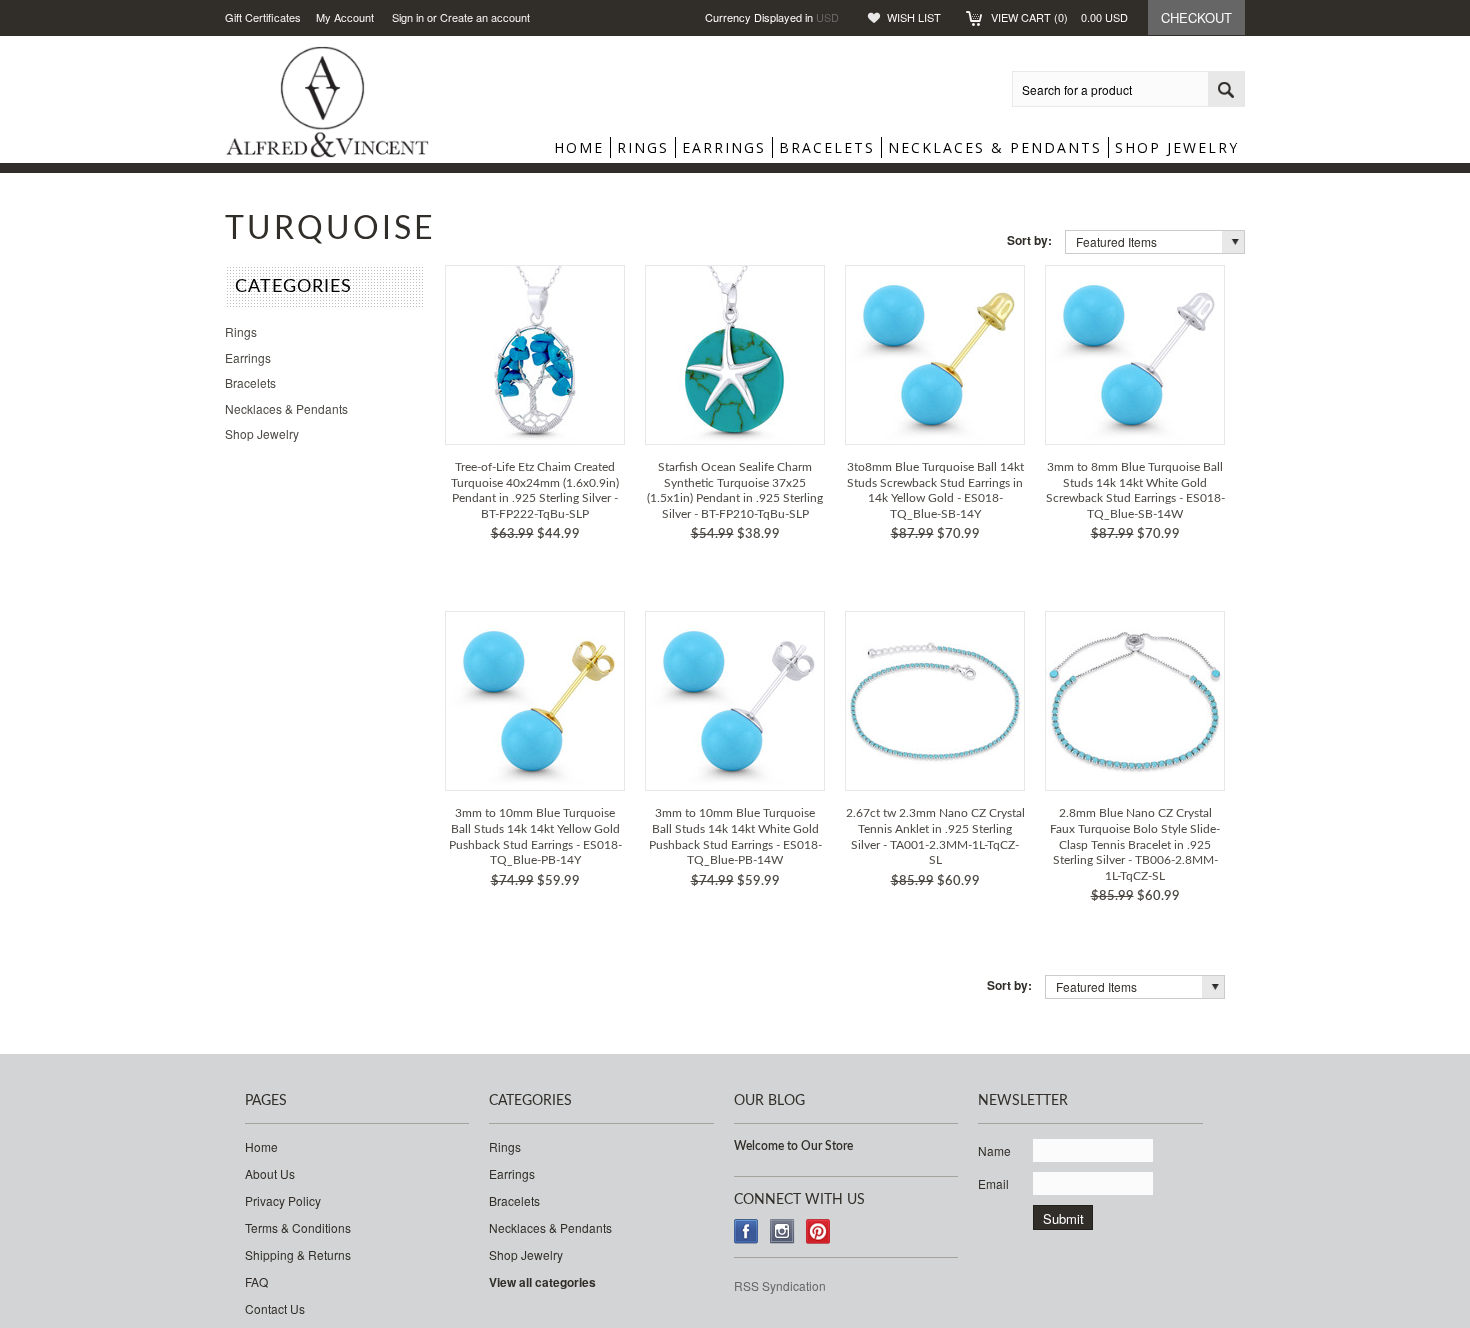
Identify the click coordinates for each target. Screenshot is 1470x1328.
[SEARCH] (1226, 90)
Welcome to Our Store (793, 1146)
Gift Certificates (263, 17)
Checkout (1196, 17)
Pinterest (818, 1231)
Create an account (485, 17)
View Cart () (1059, 17)
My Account (345, 17)
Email (993, 1183)
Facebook (746, 1231)
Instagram (782, 1231)
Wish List (914, 17)
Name (994, 1150)
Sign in (408, 17)
